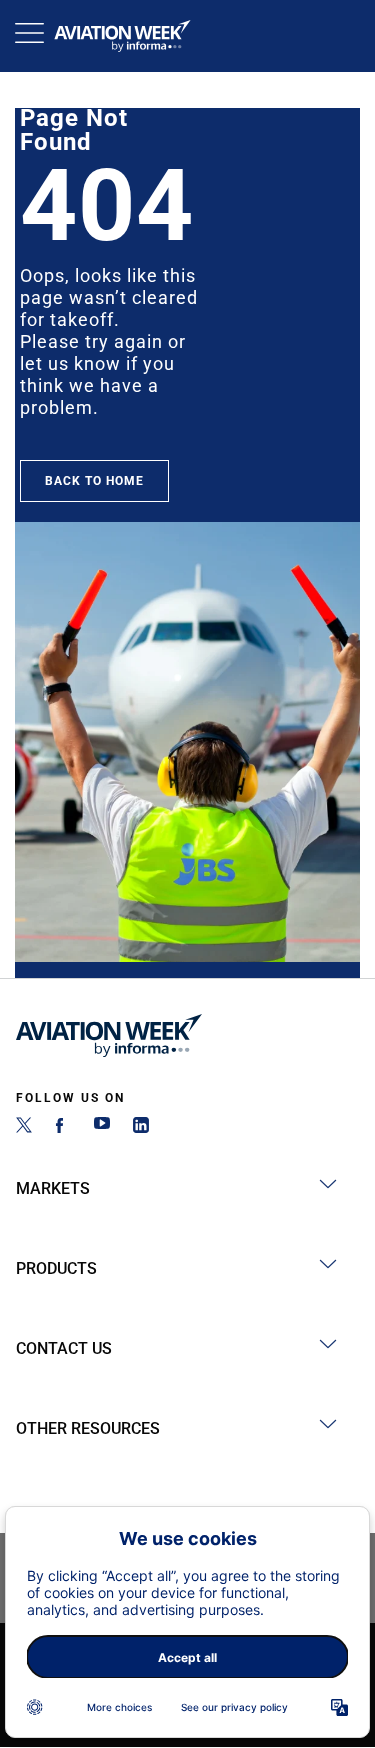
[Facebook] (63, 1127)
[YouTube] (102, 1127)
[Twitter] (24, 1127)
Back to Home (94, 481)
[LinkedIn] (141, 1127)
